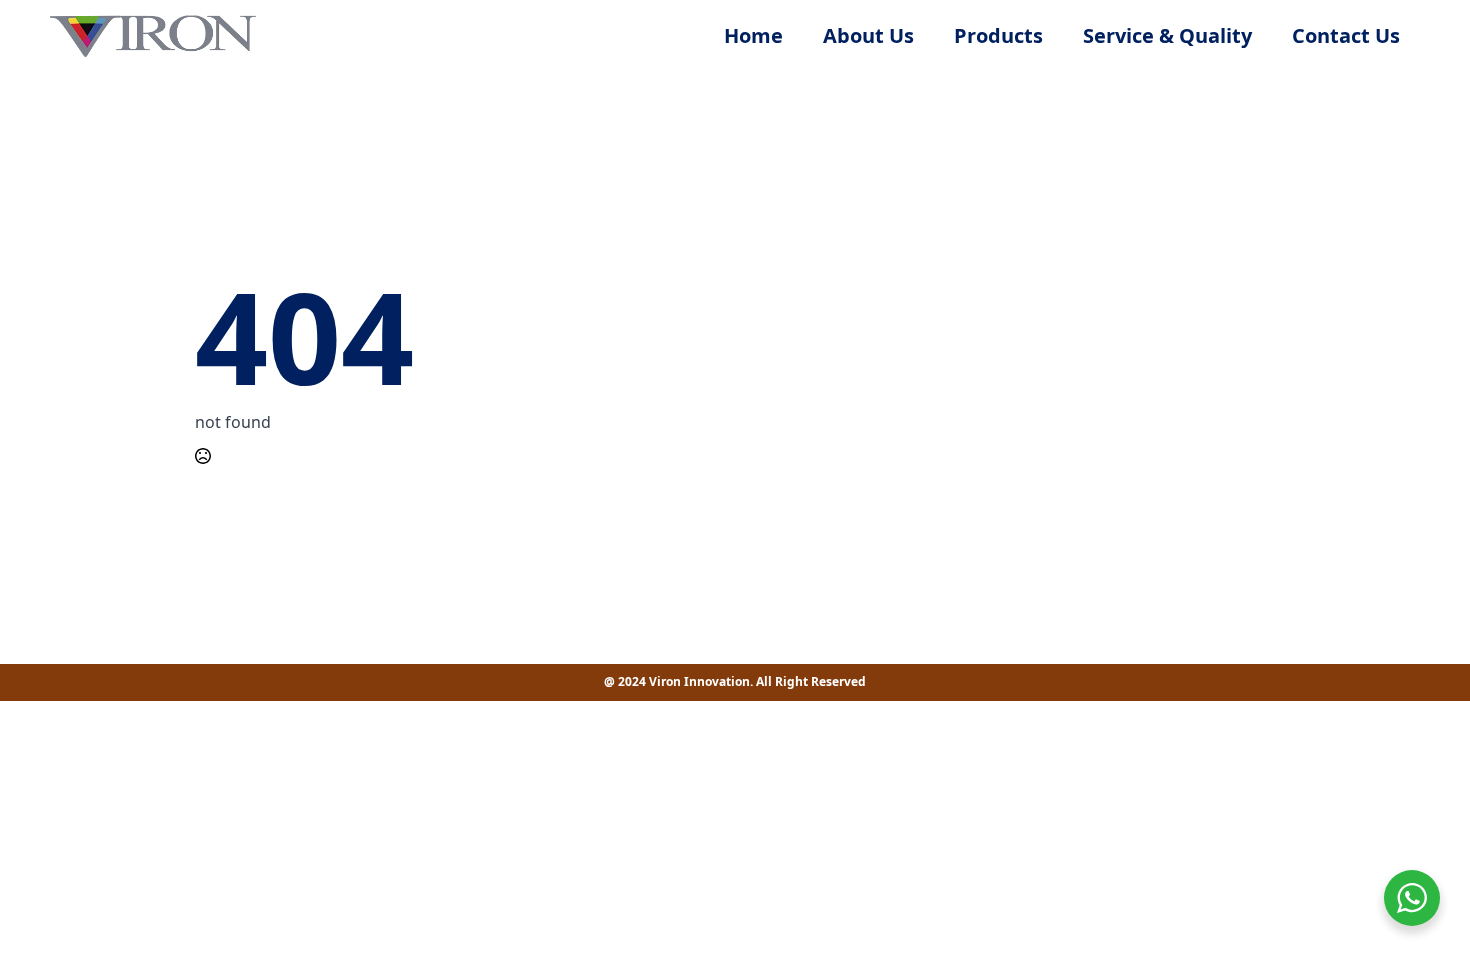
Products (998, 35)
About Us (868, 35)
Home (753, 35)
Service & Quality (1167, 35)
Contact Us (1346, 35)
